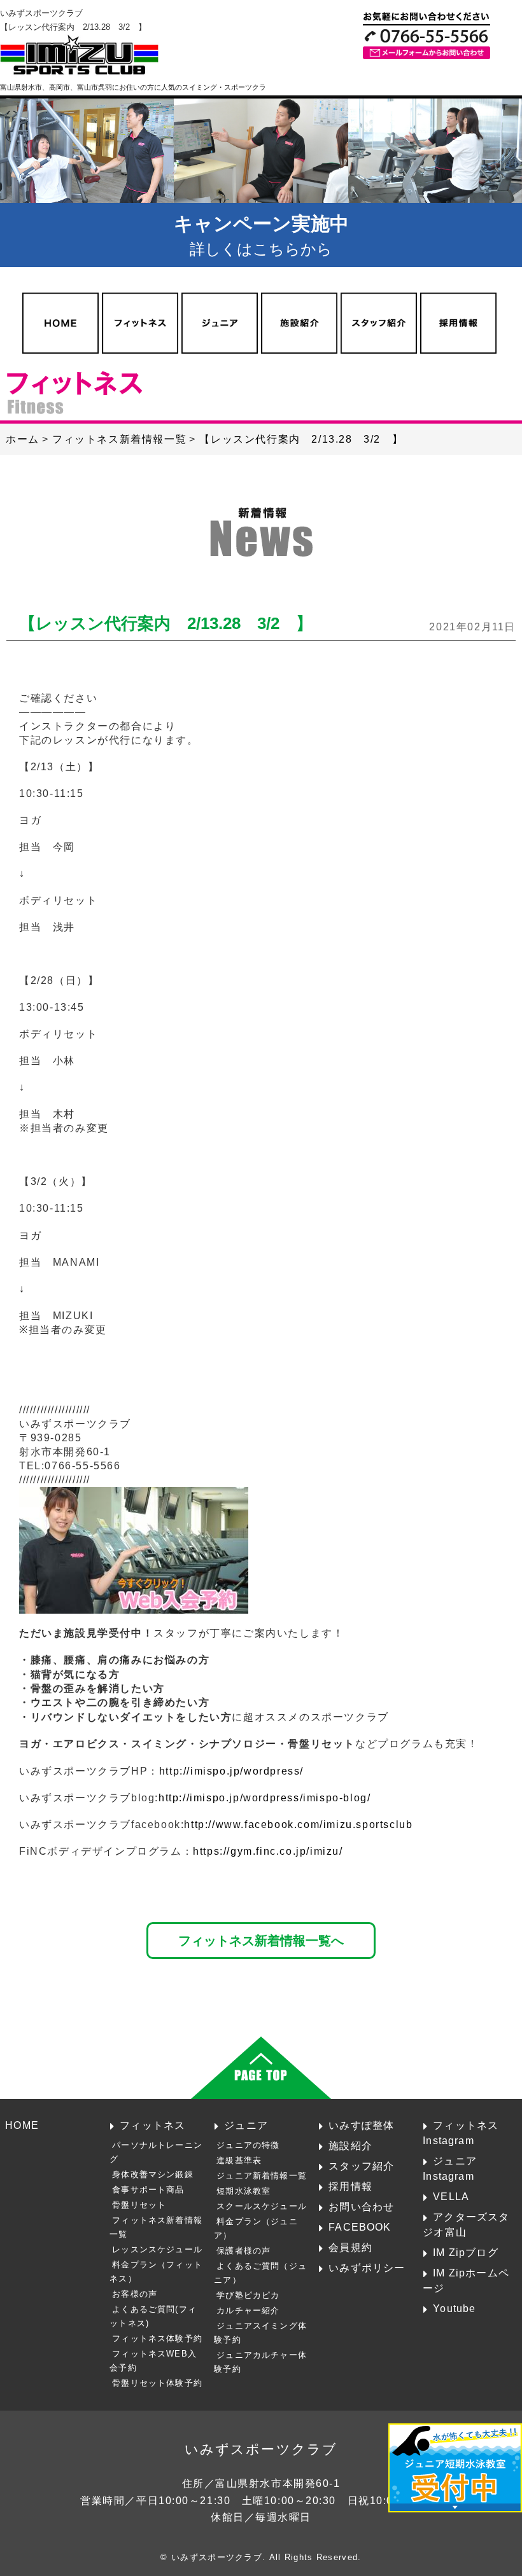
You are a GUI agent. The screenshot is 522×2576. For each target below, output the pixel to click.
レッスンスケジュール (157, 2249)
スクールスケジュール (262, 2206)
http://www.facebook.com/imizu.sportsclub (298, 1825)
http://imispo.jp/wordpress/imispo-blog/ (265, 1798)
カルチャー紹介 (248, 2310)
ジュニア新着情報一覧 (262, 2176)
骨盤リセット (139, 2205)
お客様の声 (135, 2294)
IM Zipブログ (466, 2252)
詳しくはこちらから (261, 235)
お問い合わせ (361, 2206)
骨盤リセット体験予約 (157, 2383)
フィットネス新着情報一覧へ (261, 1940)
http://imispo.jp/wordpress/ (231, 1771)
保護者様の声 (243, 2251)
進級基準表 (239, 2160)
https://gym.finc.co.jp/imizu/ (268, 1851)
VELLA (451, 2196)
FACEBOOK (360, 2227)
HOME (22, 2125)
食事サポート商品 (148, 2190)
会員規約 (350, 2247)
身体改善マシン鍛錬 (153, 2174)
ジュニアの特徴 (248, 2145)
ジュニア (246, 2125)
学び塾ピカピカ (248, 2295)
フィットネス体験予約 (157, 2338)
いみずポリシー (367, 2268)
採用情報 (350, 2186)
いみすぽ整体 (361, 2125)
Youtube (454, 2308)
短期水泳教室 (243, 2191)
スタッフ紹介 (361, 2166)
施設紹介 (350, 2145)
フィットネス (152, 2125)
